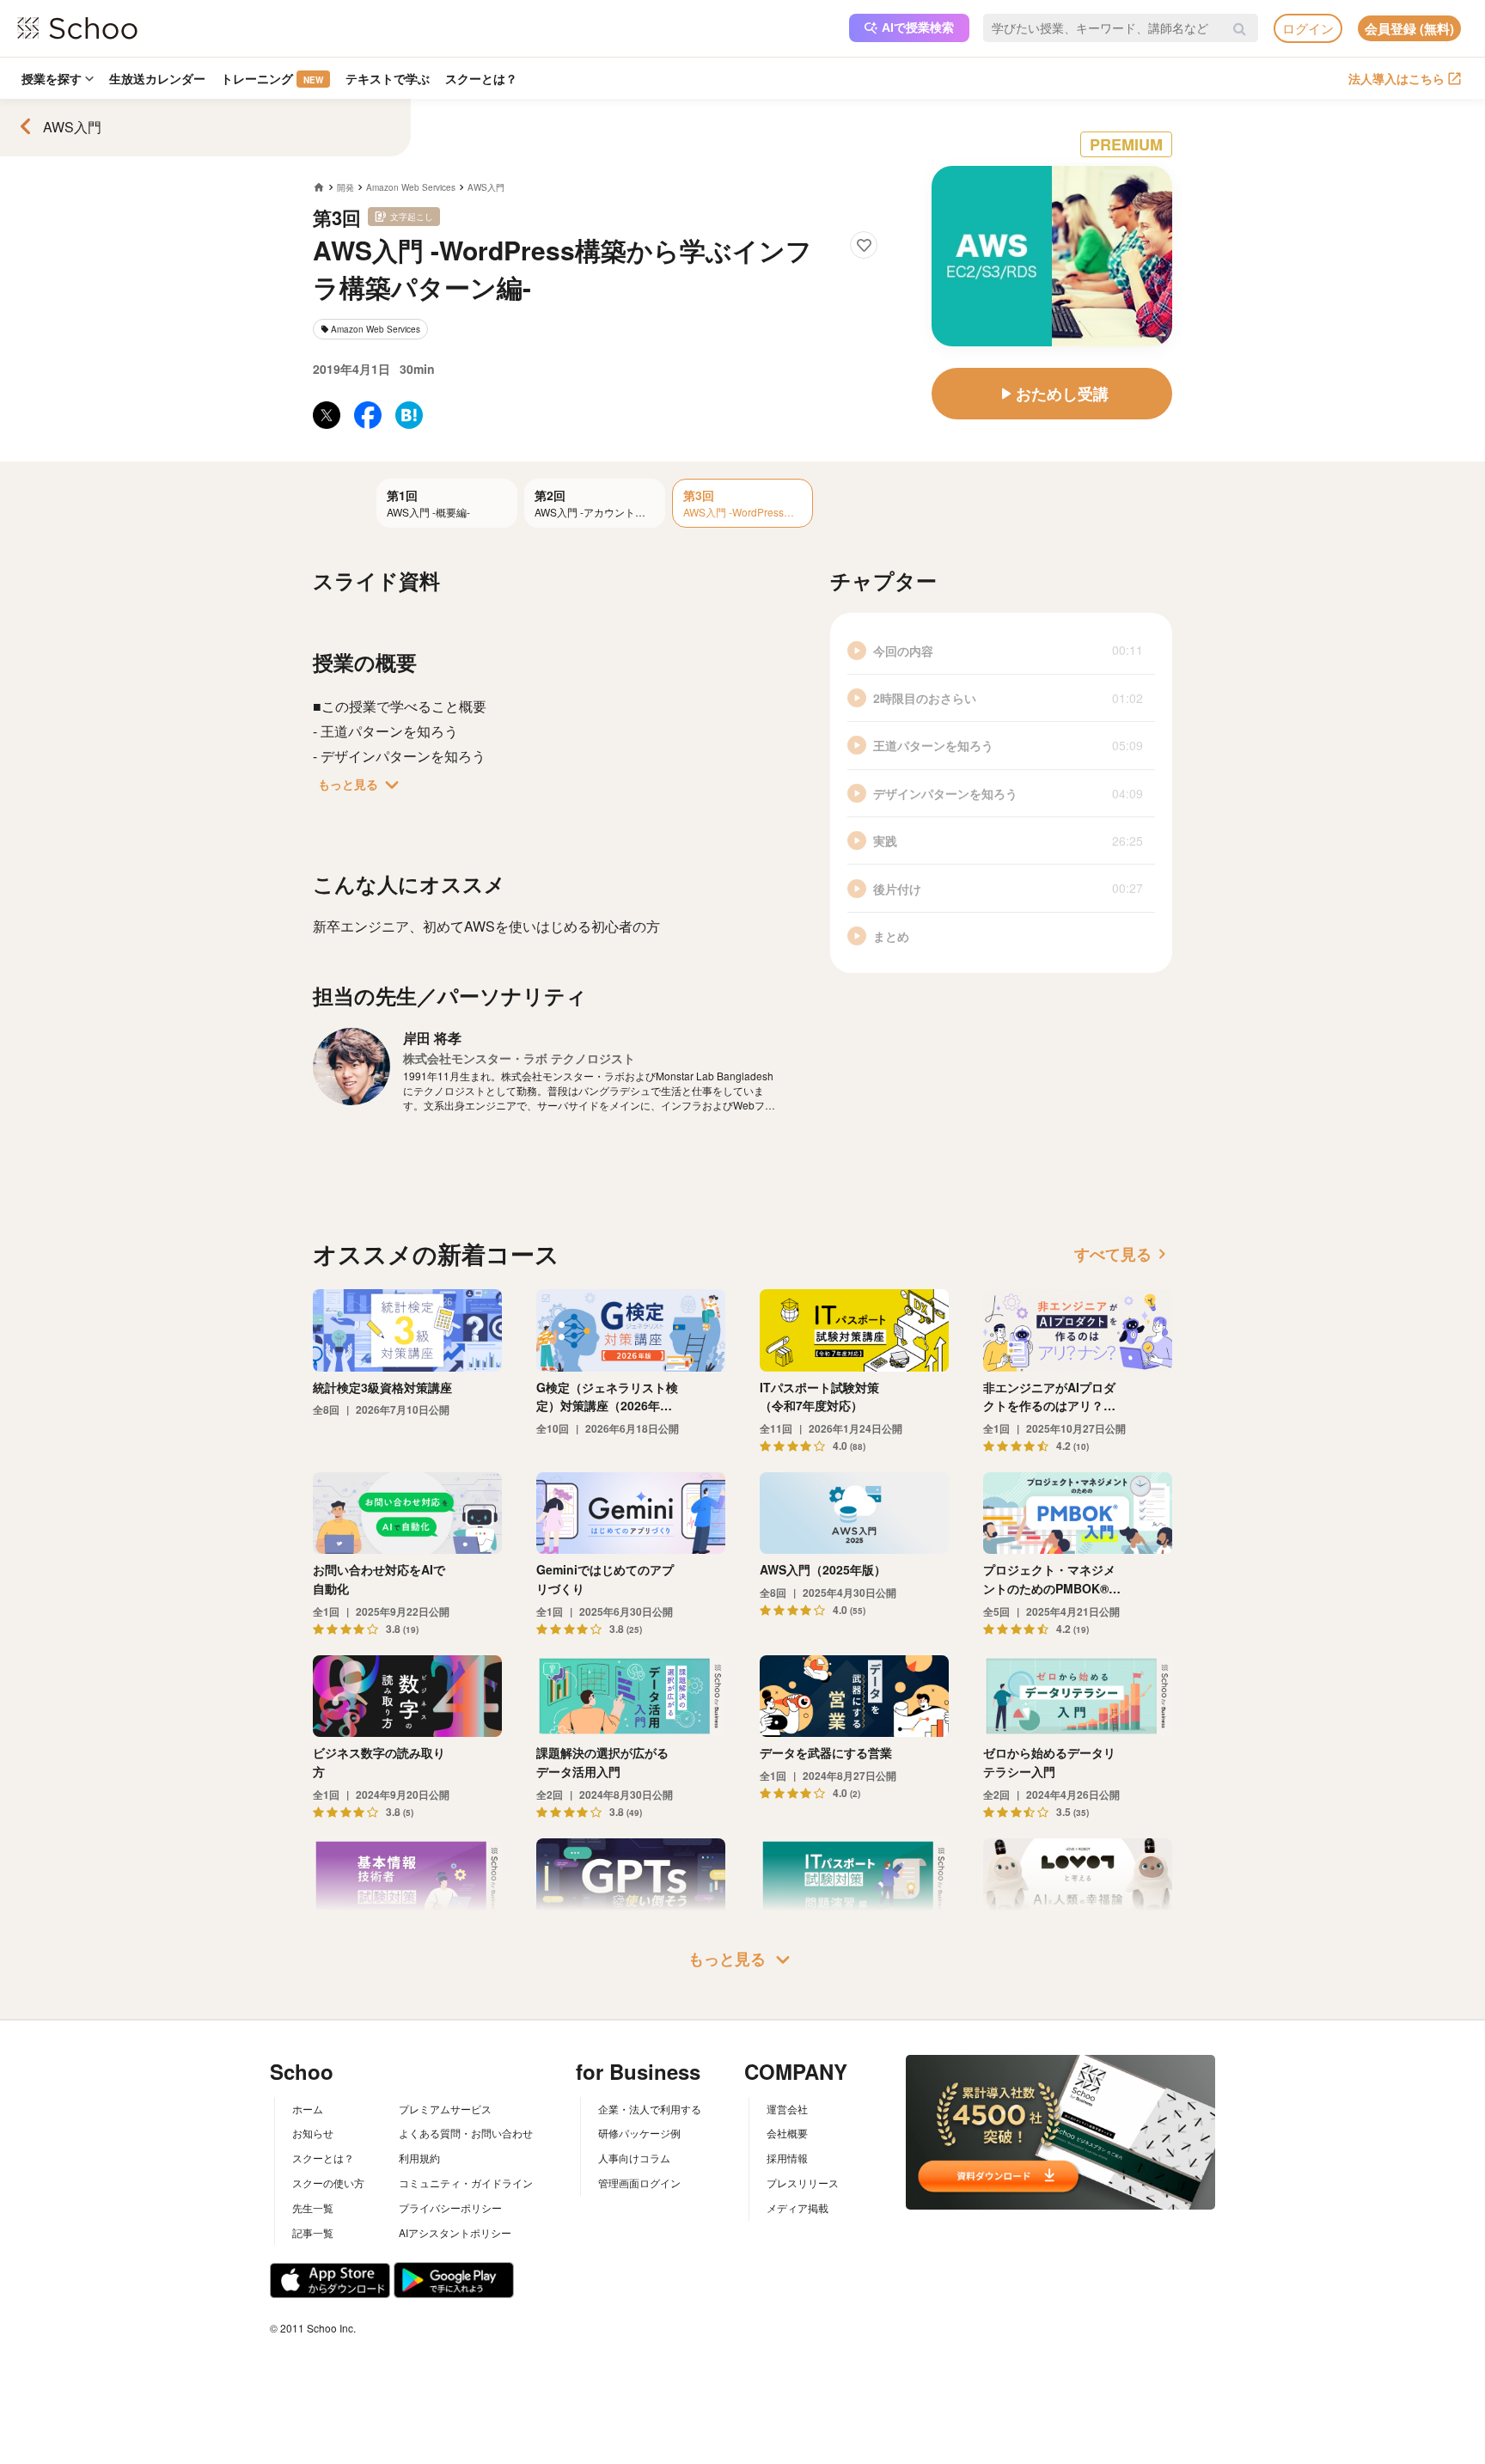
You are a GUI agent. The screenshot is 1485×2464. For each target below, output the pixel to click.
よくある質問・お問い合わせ (466, 2133)
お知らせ (313, 2133)
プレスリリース (803, 2183)
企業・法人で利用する (650, 2109)
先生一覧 (313, 2207)
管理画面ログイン (639, 2183)
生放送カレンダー (157, 78)
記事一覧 (313, 2232)
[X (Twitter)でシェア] (327, 415)
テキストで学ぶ (388, 78)
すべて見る (1123, 1254)
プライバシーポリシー (450, 2207)
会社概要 (787, 2133)
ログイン (1308, 28)
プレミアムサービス (445, 2109)
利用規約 (419, 2158)
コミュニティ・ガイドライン (466, 2183)
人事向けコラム (634, 2158)
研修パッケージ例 (639, 2133)
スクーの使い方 (328, 2183)
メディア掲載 (797, 2207)
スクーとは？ (481, 78)
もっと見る (362, 785)
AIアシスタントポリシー (455, 2232)
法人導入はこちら (1396, 78)
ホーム (308, 2109)
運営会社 (787, 2109)
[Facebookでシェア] (368, 415)
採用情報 (787, 2158)
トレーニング (272, 78)
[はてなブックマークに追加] (409, 415)
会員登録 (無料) (1409, 28)
